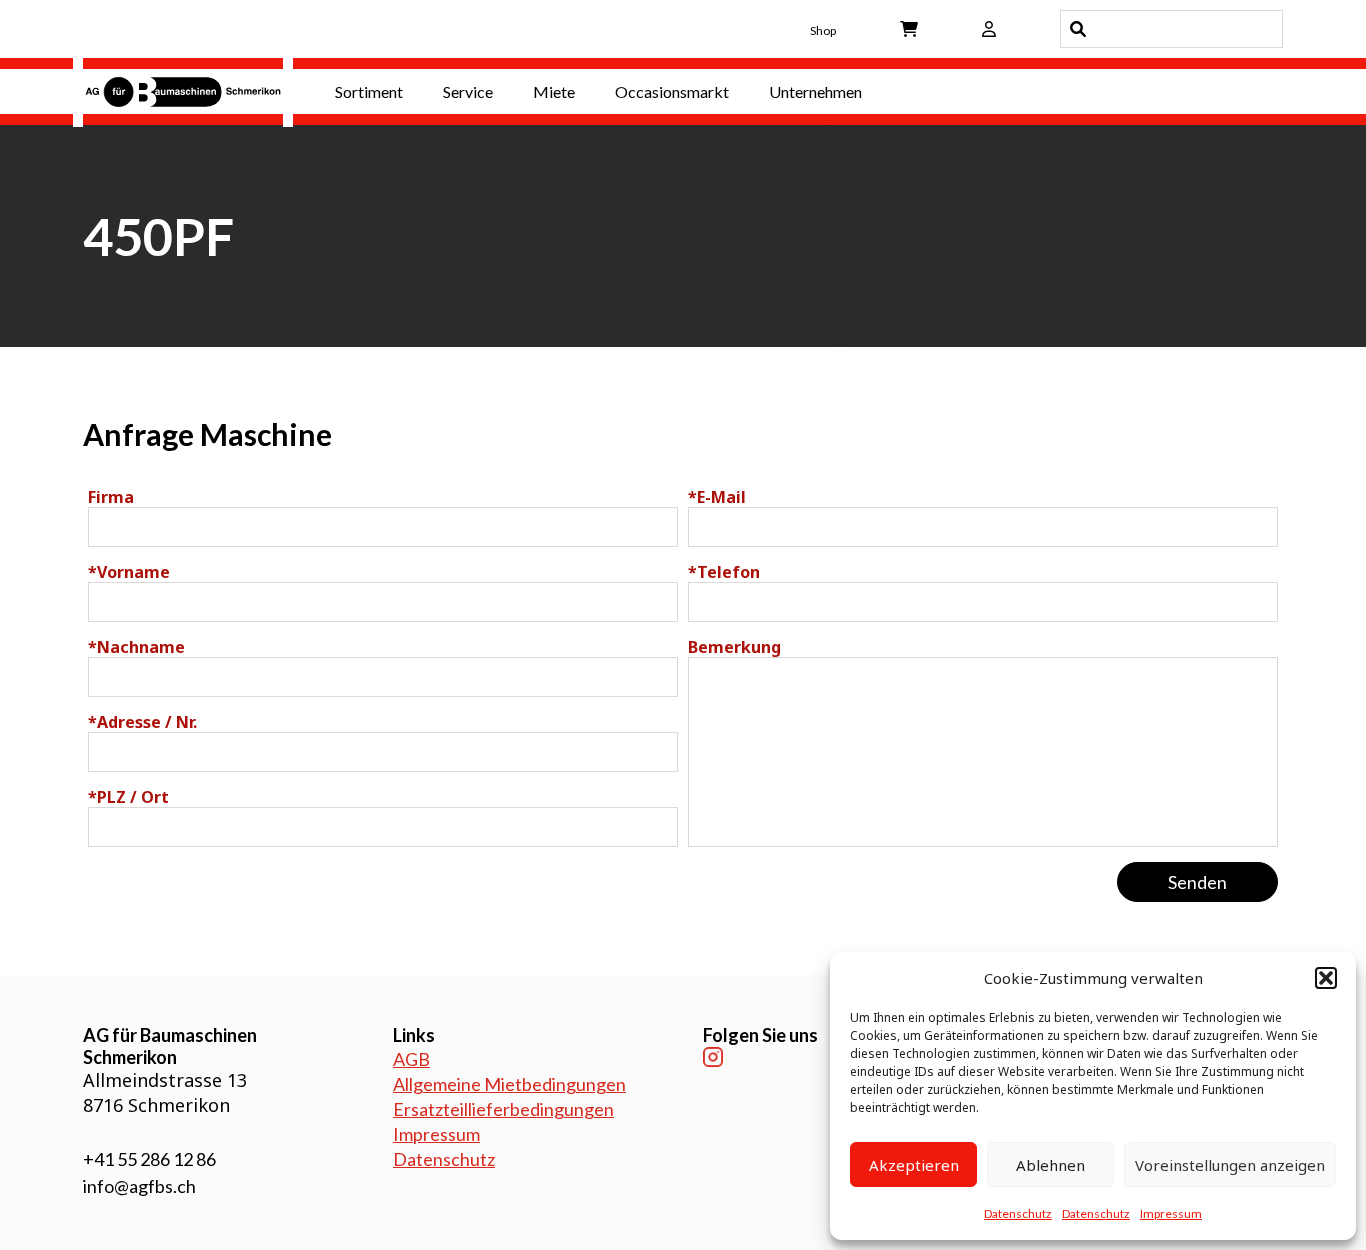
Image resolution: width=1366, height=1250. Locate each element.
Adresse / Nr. (142, 722)
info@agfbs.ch (139, 1186)
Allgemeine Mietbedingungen (509, 1084)
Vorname (129, 572)
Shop (823, 30)
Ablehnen (1050, 1165)
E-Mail (717, 497)
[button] (1326, 978)
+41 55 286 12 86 (149, 1159)
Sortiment (369, 91)
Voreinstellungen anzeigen (1230, 1165)
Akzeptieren (914, 1165)
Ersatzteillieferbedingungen (503, 1109)
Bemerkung (734, 647)
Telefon (724, 572)
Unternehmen (815, 91)
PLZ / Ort (128, 797)
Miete (554, 91)
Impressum (1171, 1213)
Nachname (136, 647)
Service (468, 91)
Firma (111, 497)
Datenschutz (1018, 1213)
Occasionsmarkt (672, 91)
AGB (411, 1059)
